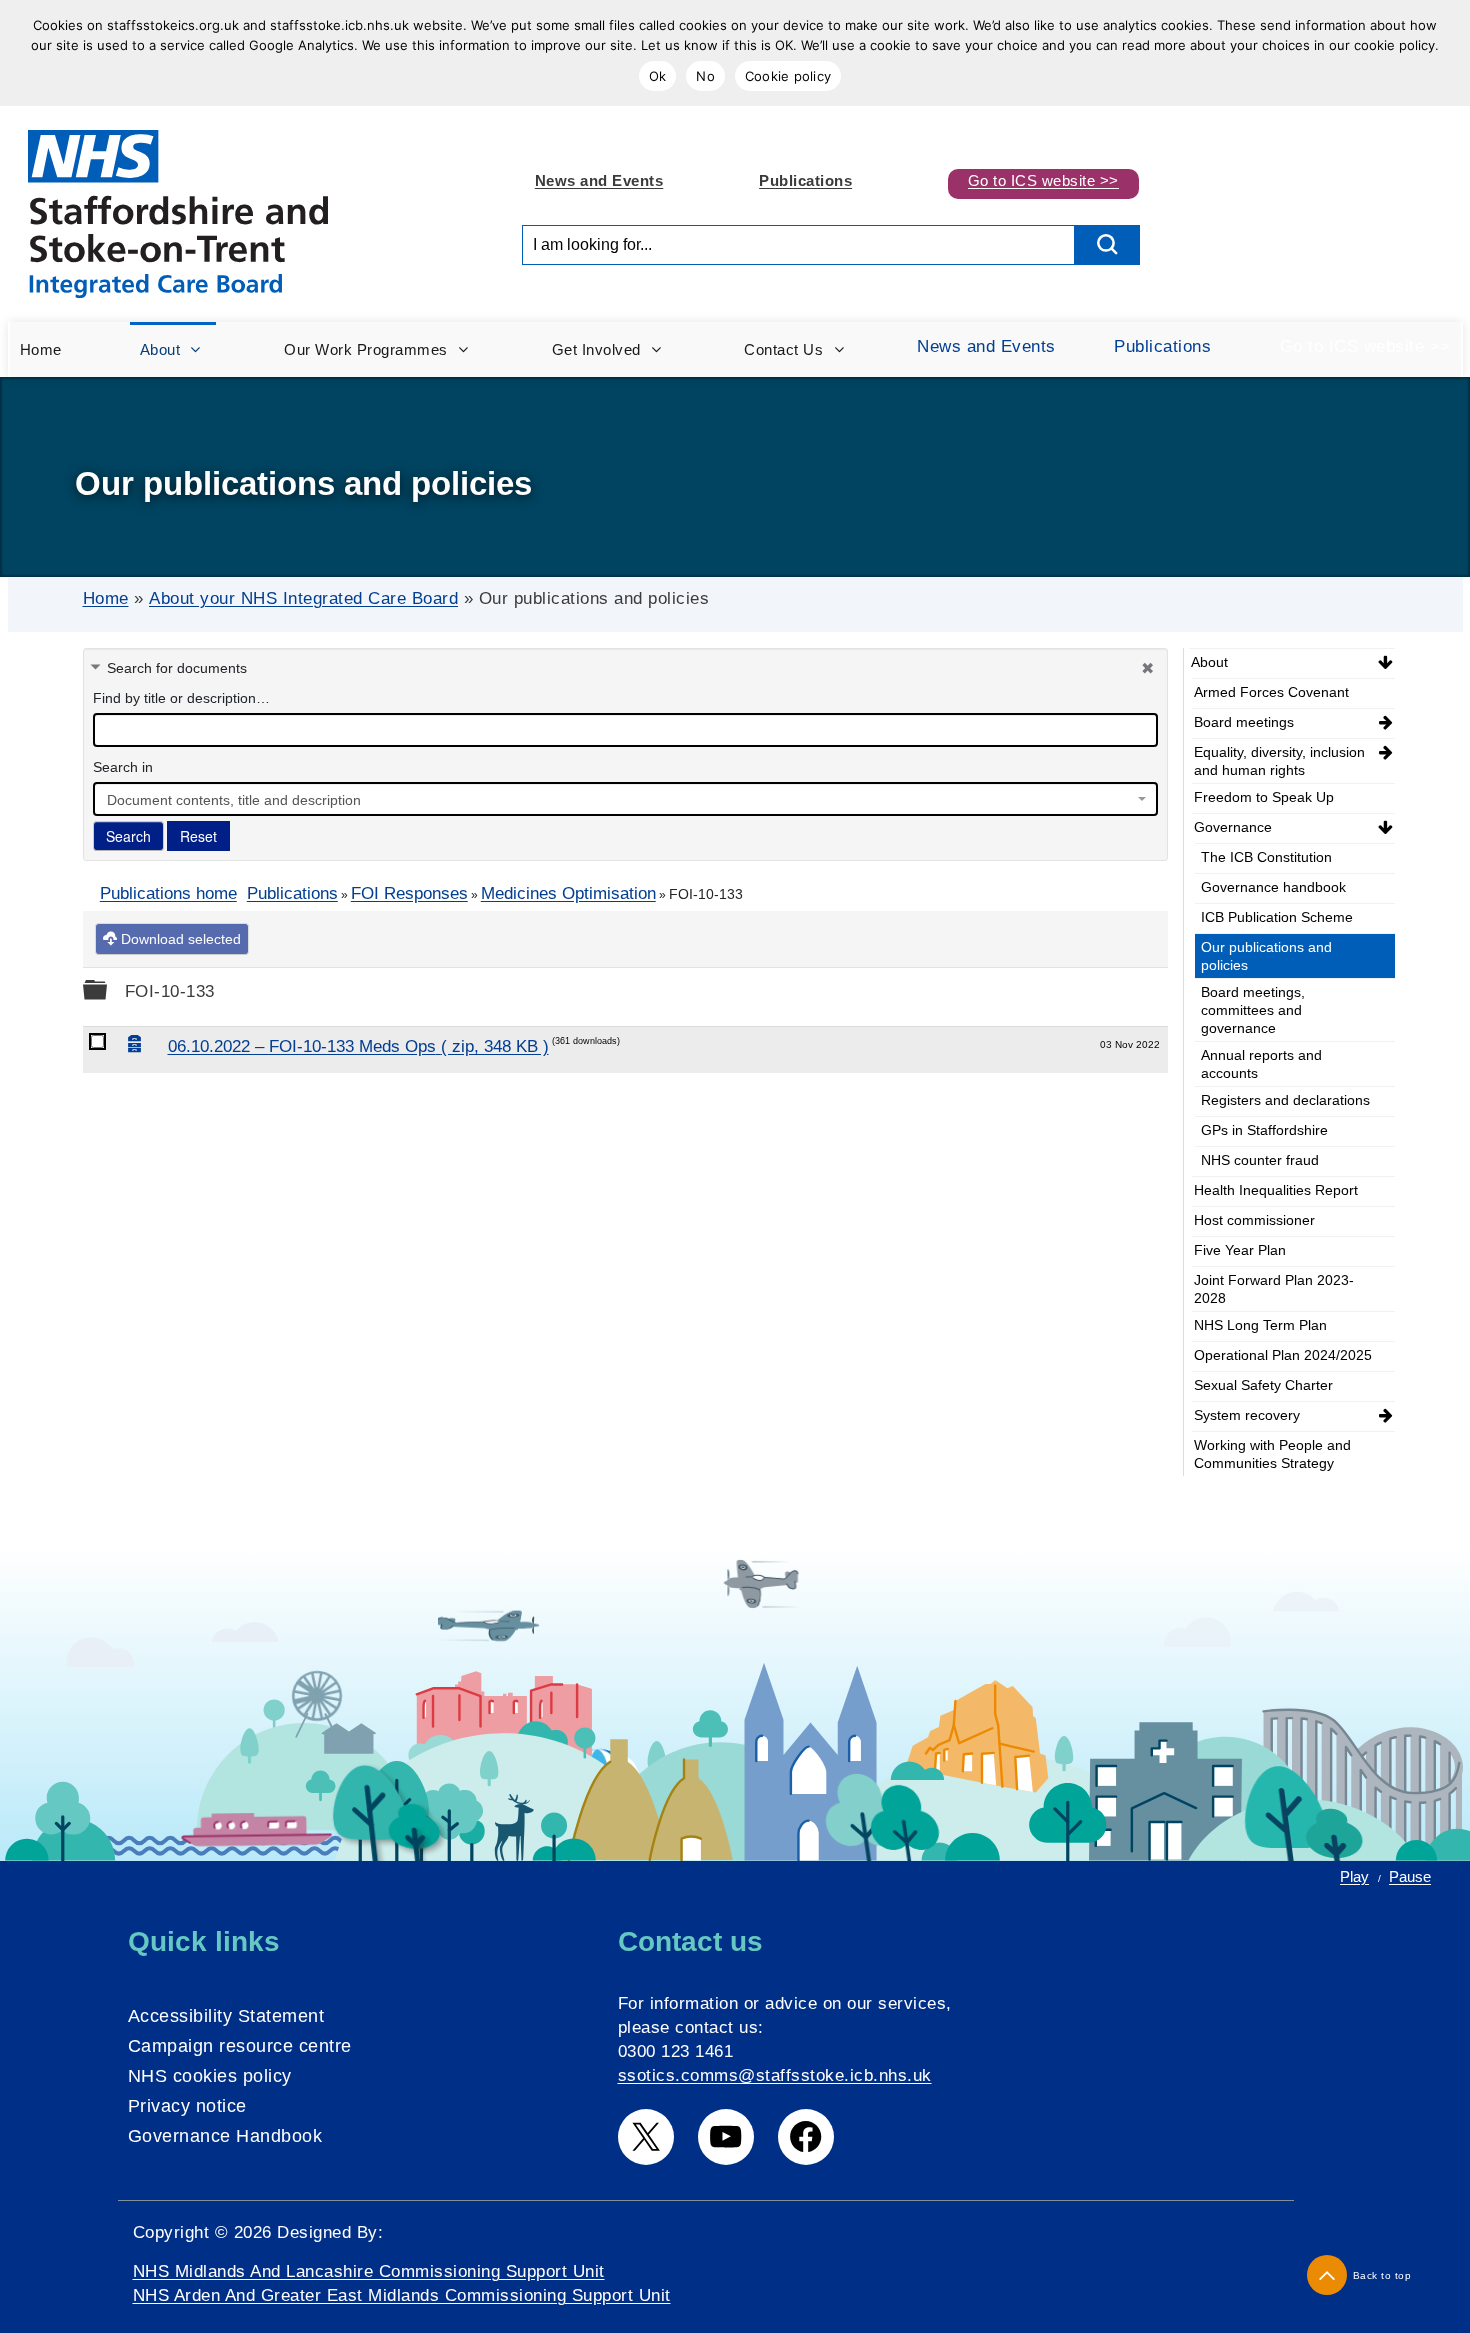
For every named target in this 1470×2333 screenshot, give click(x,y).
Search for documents (177, 668)
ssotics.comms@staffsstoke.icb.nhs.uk (775, 2075)
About (1209, 662)
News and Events (599, 180)
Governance (1233, 827)
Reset (198, 836)
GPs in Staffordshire (1264, 1130)
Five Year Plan (1240, 1250)
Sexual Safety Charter (1263, 1385)
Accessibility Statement (226, 2016)
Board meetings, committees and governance (1253, 1010)
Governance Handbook (225, 2136)
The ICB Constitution (1266, 857)
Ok (658, 76)
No (705, 76)
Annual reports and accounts (1261, 1064)
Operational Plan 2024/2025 (1283, 1355)
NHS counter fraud (1260, 1160)
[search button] (1107, 245)
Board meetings (1244, 722)
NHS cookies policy (210, 2076)
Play (1354, 1876)
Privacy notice (187, 2106)
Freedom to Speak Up (1264, 797)
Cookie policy (788, 76)
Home (106, 598)
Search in (123, 767)
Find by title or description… (181, 698)
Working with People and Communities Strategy (1272, 1454)
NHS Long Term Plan (1260, 1325)
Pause (1410, 1876)
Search (128, 836)
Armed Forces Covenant (1271, 692)
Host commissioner (1254, 1220)
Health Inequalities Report (1276, 1190)
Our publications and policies (1266, 956)
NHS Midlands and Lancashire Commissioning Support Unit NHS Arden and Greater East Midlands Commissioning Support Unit (402, 2283)
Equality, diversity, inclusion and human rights (1279, 761)
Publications (805, 180)
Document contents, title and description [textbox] (234, 800)
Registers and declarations (1285, 1100)
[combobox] (625, 799)
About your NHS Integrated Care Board (303, 598)
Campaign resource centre (240, 2046)
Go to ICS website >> (1043, 180)
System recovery (1247, 1415)
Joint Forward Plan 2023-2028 (1274, 1289)
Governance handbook (1273, 887)
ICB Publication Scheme (1277, 917)
